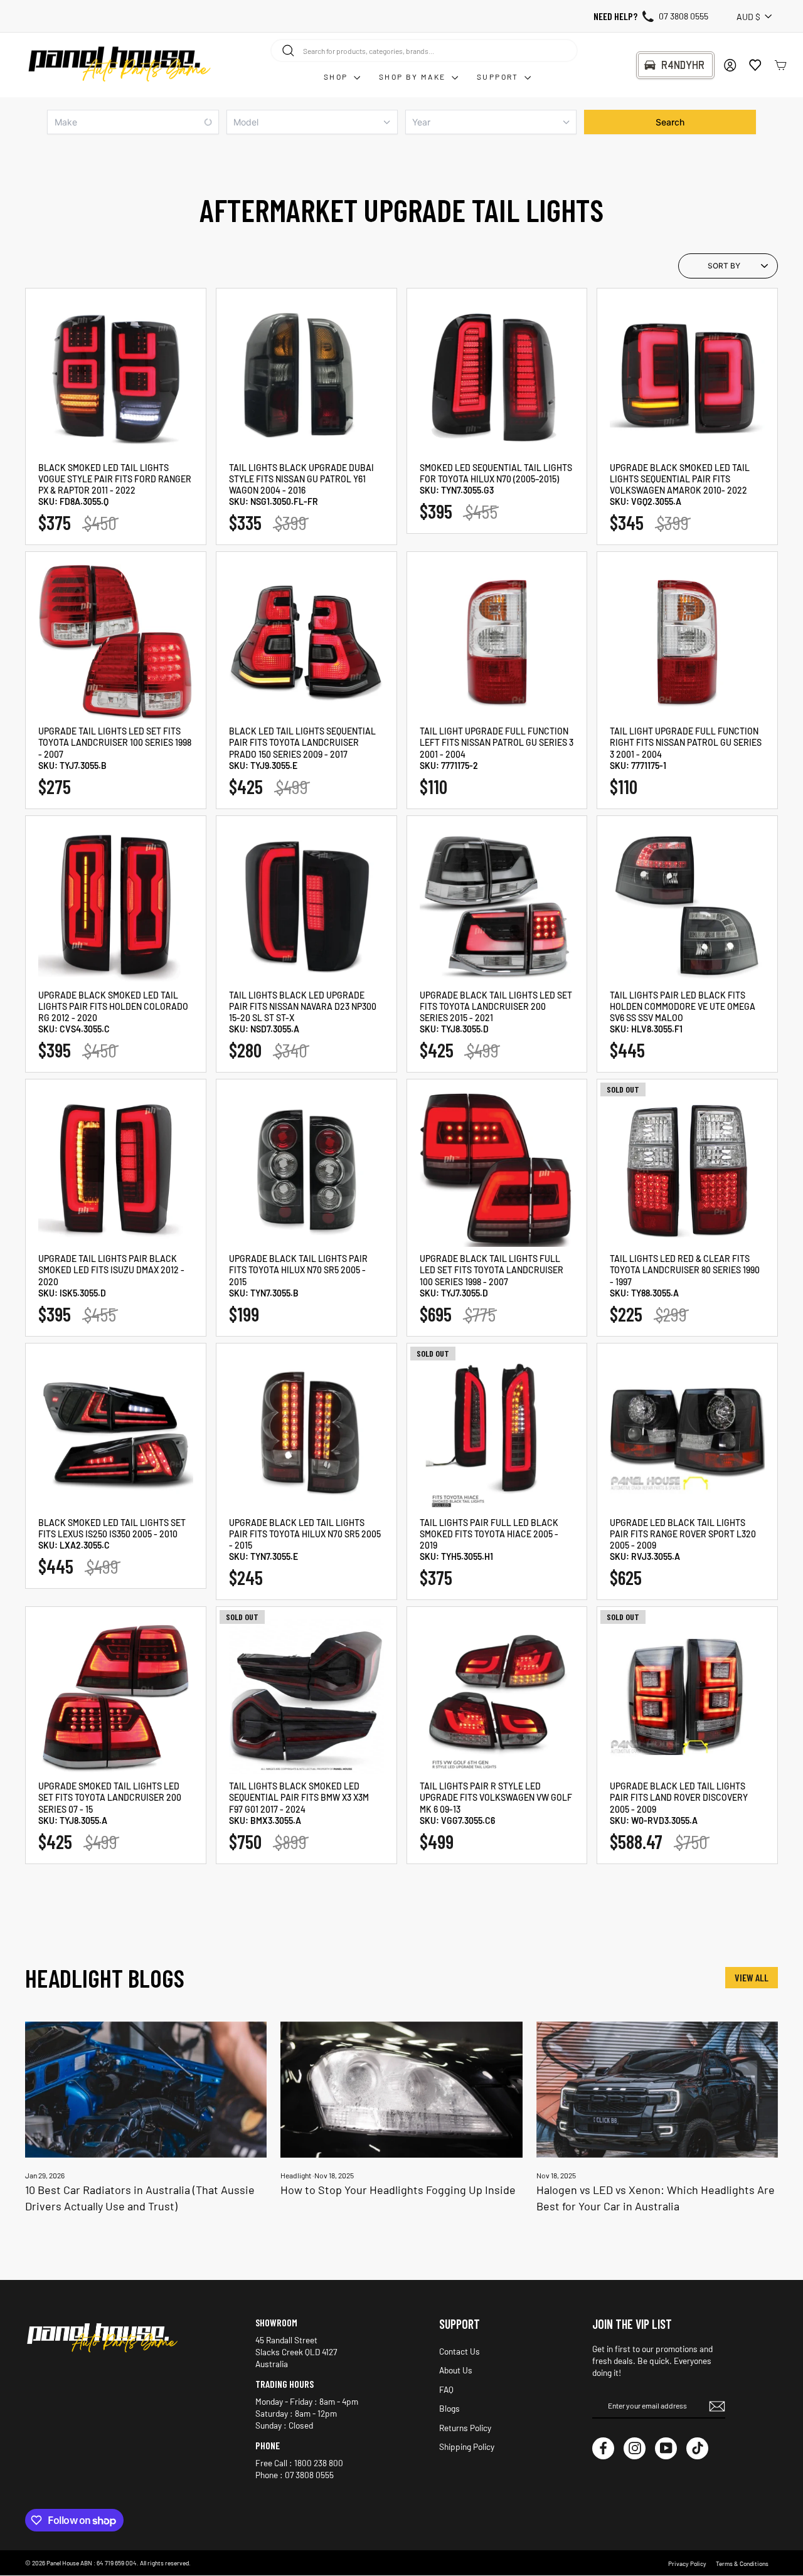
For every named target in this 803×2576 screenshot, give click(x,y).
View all (752, 1977)
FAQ (446, 2389)
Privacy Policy (687, 2563)
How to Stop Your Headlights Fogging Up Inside (398, 2190)
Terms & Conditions (742, 2563)
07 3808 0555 (683, 16)
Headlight (296, 2175)
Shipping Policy (467, 2446)
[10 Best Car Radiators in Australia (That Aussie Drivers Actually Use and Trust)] (146, 2090)
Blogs (449, 2408)
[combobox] (424, 50)
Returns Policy (465, 2428)
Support (499, 77)
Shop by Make (414, 77)
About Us (456, 2370)
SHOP (337, 77)
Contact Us (460, 2351)
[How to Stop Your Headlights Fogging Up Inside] (401, 2090)
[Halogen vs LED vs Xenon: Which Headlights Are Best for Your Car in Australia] (657, 2090)
